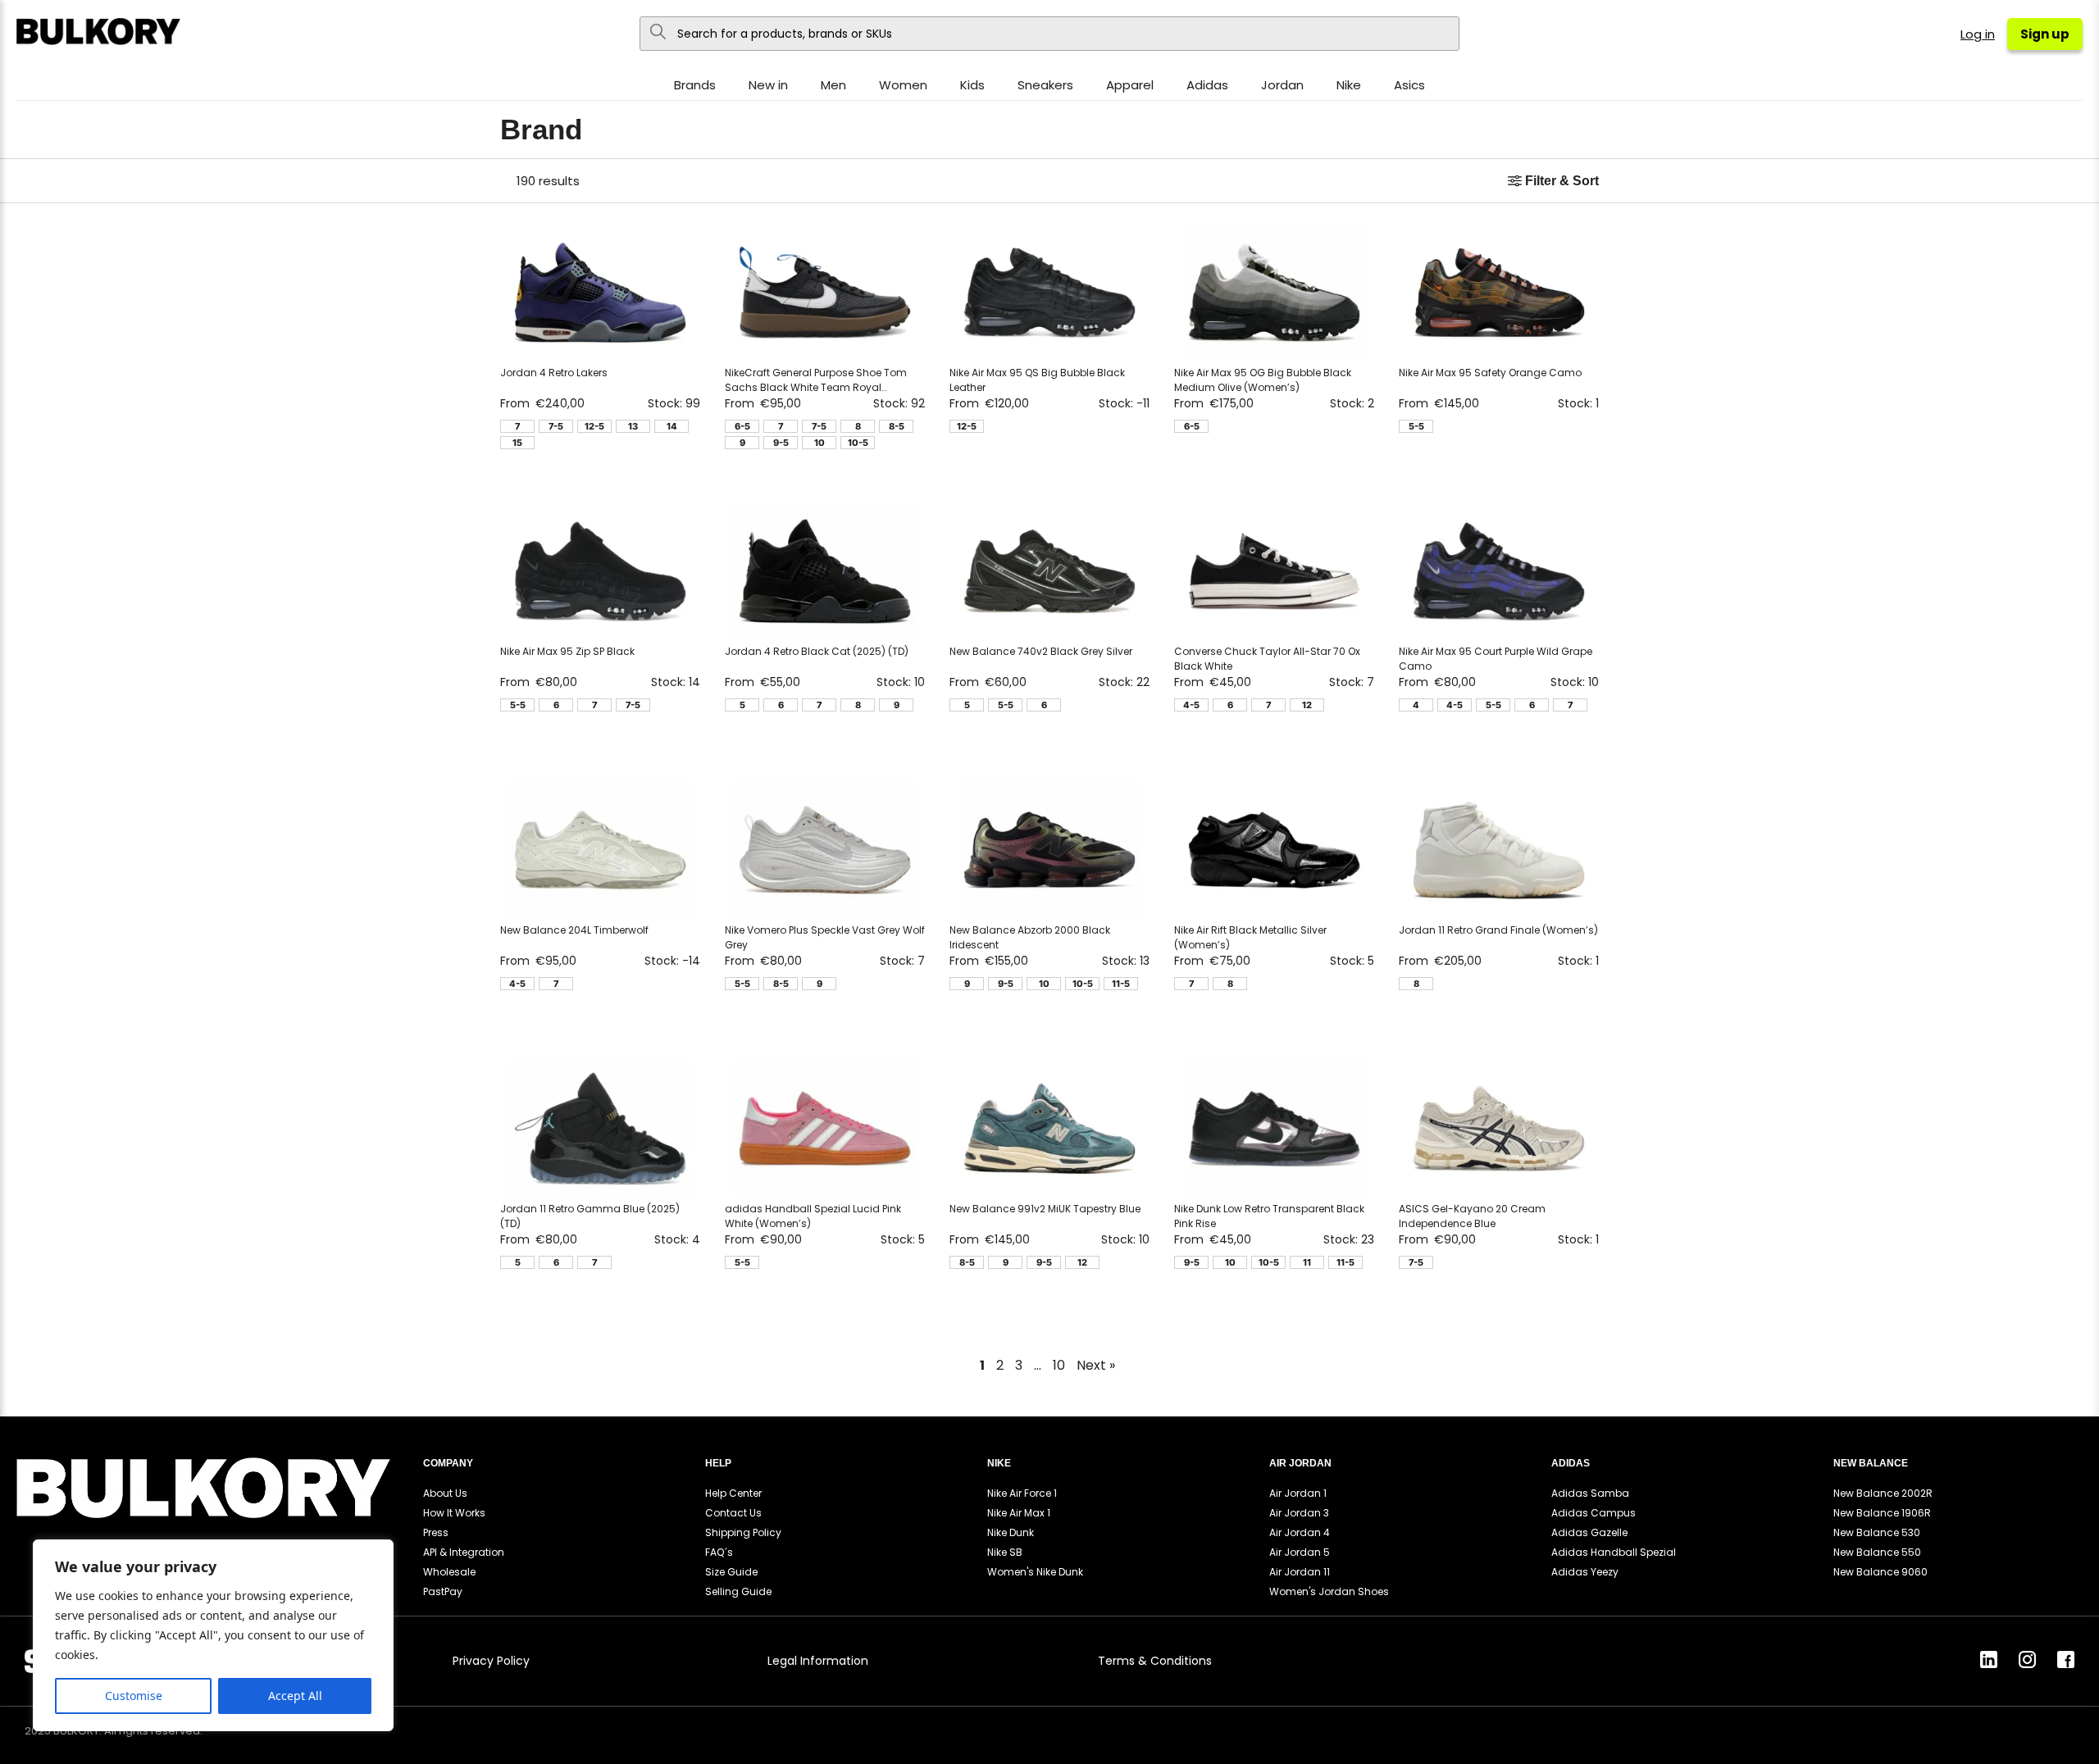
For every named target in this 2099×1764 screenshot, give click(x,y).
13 (633, 426)
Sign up (2045, 34)
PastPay (443, 1591)
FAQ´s (719, 1552)
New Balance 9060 (1880, 1572)
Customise (134, 1696)
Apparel (1130, 85)
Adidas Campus (1594, 1513)
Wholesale (449, 1572)
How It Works (454, 1513)
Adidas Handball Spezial (1614, 1552)
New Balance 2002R (1883, 1493)
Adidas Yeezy (1585, 1572)
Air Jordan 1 (1298, 1493)
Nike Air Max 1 (1019, 1513)
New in (768, 85)
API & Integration (464, 1552)
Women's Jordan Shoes (1329, 1591)
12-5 (594, 426)
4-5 (1191, 705)
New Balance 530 (1877, 1532)
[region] (213, 1635)
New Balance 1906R (1882, 1513)
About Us (445, 1493)
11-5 (1121, 984)
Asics (1409, 85)
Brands (695, 85)
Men (833, 85)
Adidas (1207, 85)
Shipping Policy (743, 1532)
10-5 (858, 443)
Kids (972, 85)
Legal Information (818, 1661)
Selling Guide (738, 1591)
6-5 (742, 426)
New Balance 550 (1877, 1552)
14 (672, 426)
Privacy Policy (491, 1661)
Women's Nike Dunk (1035, 1572)
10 (820, 443)
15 (517, 443)
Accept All (295, 1696)
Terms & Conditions (1155, 1661)
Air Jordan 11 (1300, 1572)
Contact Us (733, 1513)
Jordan (1282, 85)
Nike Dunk (1011, 1532)
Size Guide (731, 1572)
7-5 (556, 426)
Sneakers (1045, 85)
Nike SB (1005, 1552)
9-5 (781, 443)
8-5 (897, 426)
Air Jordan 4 (1300, 1532)
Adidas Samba (1590, 1493)
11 (1307, 1262)
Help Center (733, 1493)
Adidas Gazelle (1589, 1532)
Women (903, 85)
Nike (1349, 85)
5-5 (1416, 426)
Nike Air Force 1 (1022, 1493)
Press (436, 1532)
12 (1307, 705)
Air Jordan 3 (1299, 1513)
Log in (1978, 34)
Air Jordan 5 (1300, 1552)
